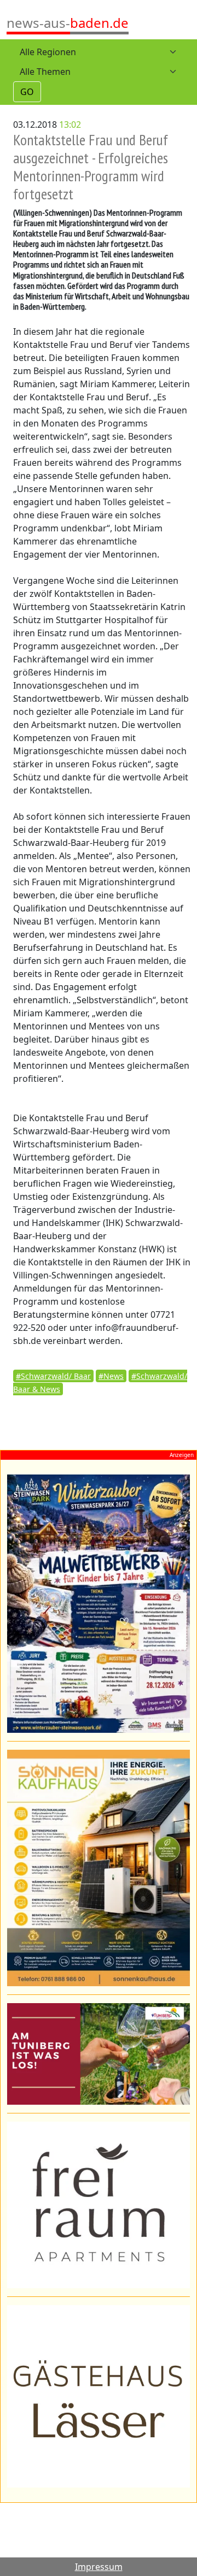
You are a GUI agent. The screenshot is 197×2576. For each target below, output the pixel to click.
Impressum (99, 2567)
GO (27, 92)
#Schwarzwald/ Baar (53, 1376)
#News (111, 1376)
